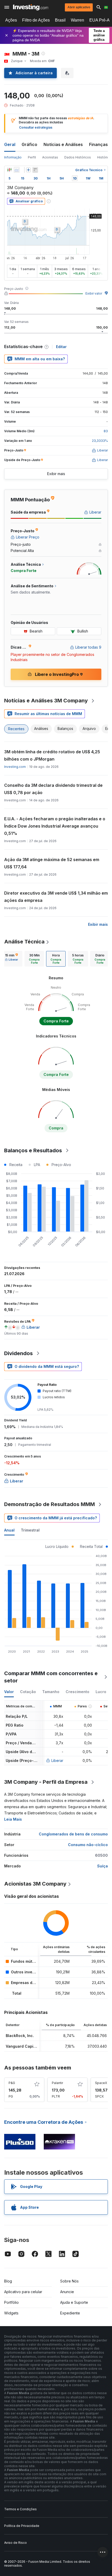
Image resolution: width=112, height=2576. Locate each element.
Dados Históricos (78, 157)
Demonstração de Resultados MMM (49, 1504)
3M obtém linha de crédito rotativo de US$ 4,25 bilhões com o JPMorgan (52, 755)
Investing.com (15, 767)
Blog (8, 2281)
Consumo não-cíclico (88, 1845)
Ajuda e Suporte (74, 2302)
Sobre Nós (69, 2281)
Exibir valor (94, 293)
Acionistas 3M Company (35, 1884)
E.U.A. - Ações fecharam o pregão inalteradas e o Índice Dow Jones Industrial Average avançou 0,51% (55, 826)
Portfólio (11, 2302)
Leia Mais (13, 1819)
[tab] (11, 959)
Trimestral (30, 1530)
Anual (9, 1530)
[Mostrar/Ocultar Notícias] (35, 170)
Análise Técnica (24, 942)
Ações (11, 20)
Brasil (60, 20)
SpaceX (101, 2083)
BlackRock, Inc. (20, 2036)
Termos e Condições (20, 2509)
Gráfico (29, 144)
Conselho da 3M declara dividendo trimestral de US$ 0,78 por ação (53, 789)
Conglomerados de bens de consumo (73, 1834)
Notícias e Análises (63, 144)
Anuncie (67, 2292)
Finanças (98, 144)
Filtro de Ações (36, 20)
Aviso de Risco (15, 2543)
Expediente (70, 2313)
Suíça (102, 1866)
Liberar (57, 1760)
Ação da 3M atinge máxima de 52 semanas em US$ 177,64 (52, 863)
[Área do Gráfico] (17, 170)
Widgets (11, 2313)
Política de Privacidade (22, 2526)
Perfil (32, 157)
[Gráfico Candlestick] (9, 170)
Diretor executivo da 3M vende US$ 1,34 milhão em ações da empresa (56, 897)
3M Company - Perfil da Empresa (46, 1782)
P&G (12, 2083)
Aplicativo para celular (23, 2292)
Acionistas (50, 157)
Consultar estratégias (36, 127)
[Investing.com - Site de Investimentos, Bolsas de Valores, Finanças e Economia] (31, 7)
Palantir (57, 2083)
